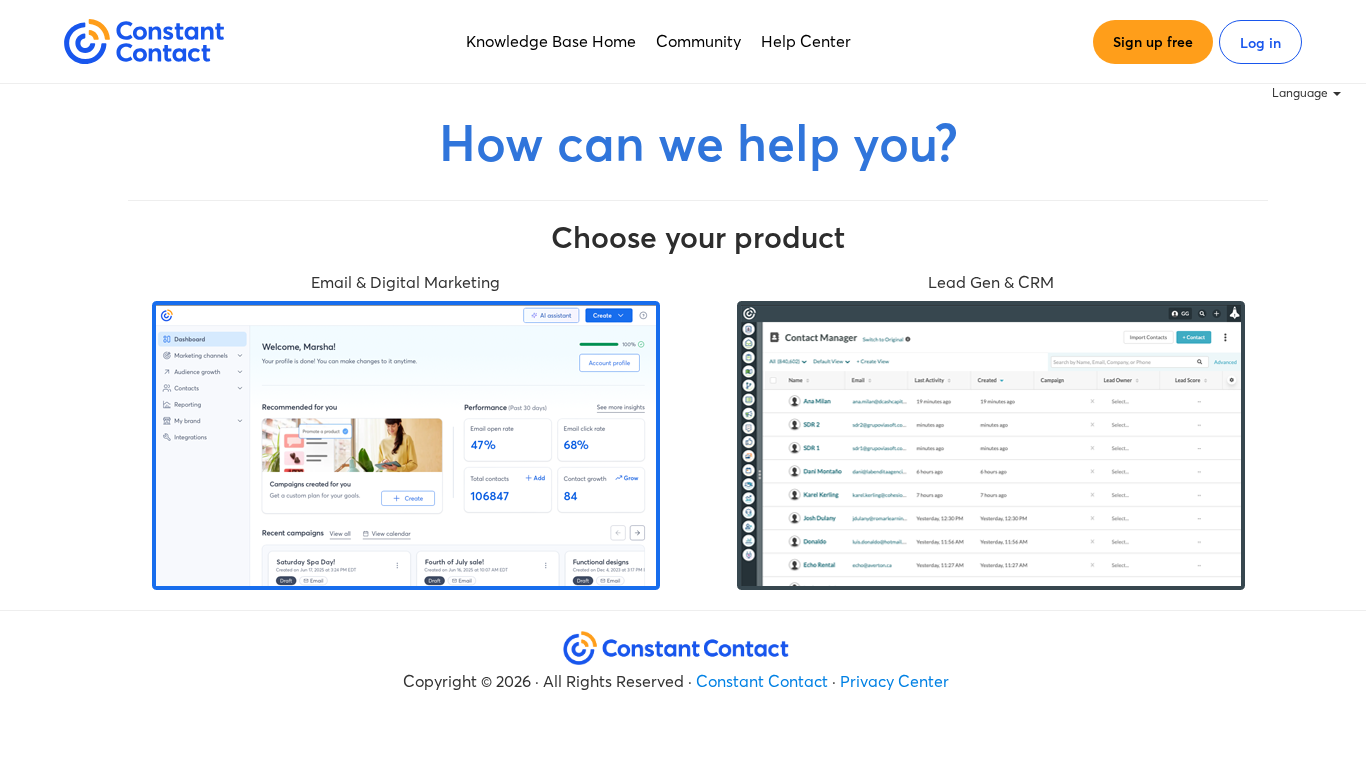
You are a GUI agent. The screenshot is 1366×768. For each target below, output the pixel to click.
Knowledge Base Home (551, 41)
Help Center (806, 41)
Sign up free (1153, 42)
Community (698, 41)
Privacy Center (894, 681)
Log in (1260, 43)
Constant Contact (762, 681)
